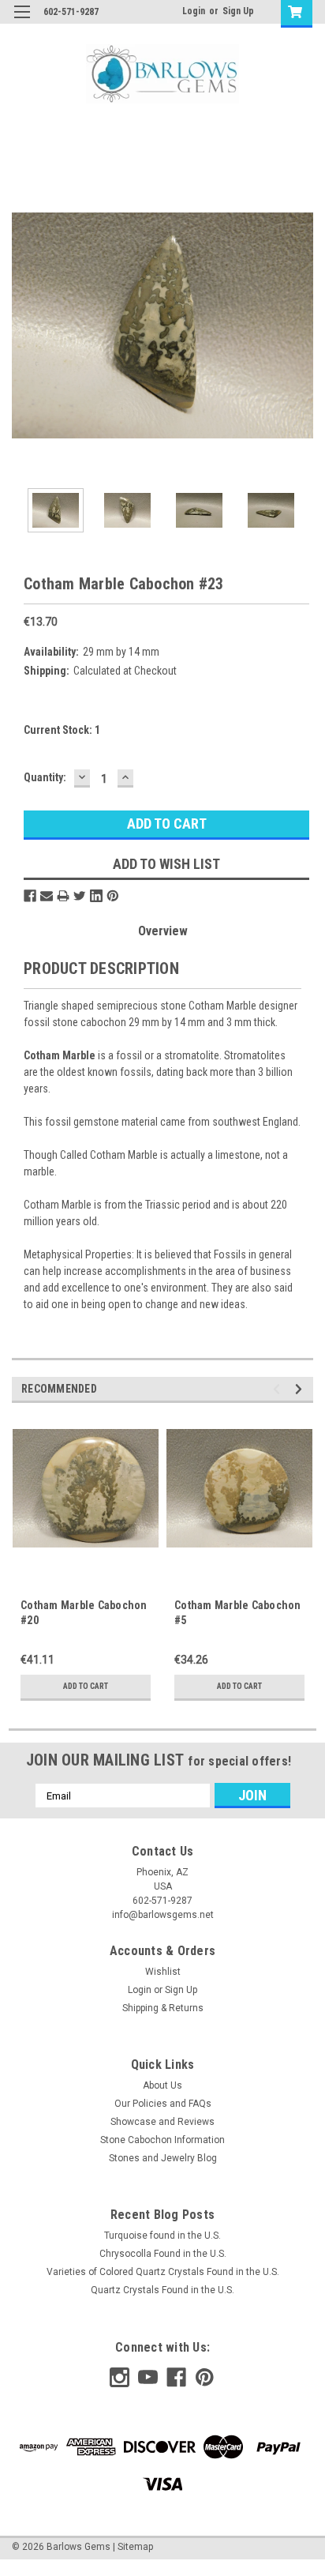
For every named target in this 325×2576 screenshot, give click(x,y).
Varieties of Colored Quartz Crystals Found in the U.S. (163, 2272)
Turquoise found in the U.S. (162, 2236)
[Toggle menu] (22, 22)
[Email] (47, 896)
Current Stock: (62, 730)
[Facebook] (30, 896)
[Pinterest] (113, 896)
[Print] (63, 896)
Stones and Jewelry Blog (163, 2158)
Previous (24, 325)
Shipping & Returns (163, 2008)
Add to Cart (86, 1686)
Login (194, 11)
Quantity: (45, 777)
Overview (163, 931)
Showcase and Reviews (162, 2122)
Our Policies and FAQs (163, 2104)
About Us (162, 2085)
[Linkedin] (96, 896)
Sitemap (135, 2547)
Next (301, 325)
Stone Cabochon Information (162, 2140)
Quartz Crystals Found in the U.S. (162, 2290)
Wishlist (163, 1972)
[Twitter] (80, 896)
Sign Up (238, 11)
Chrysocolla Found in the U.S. (163, 2254)
